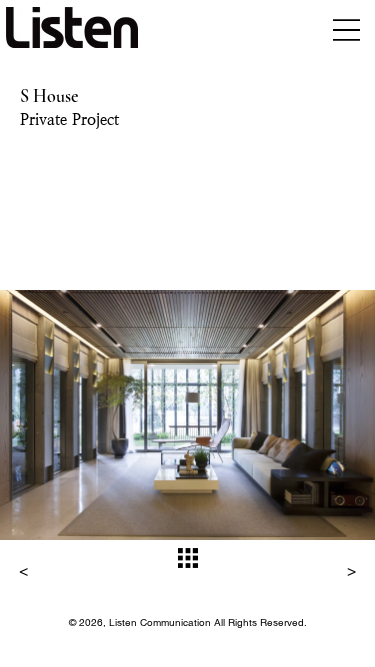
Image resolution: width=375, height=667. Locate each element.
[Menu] (346, 29)
